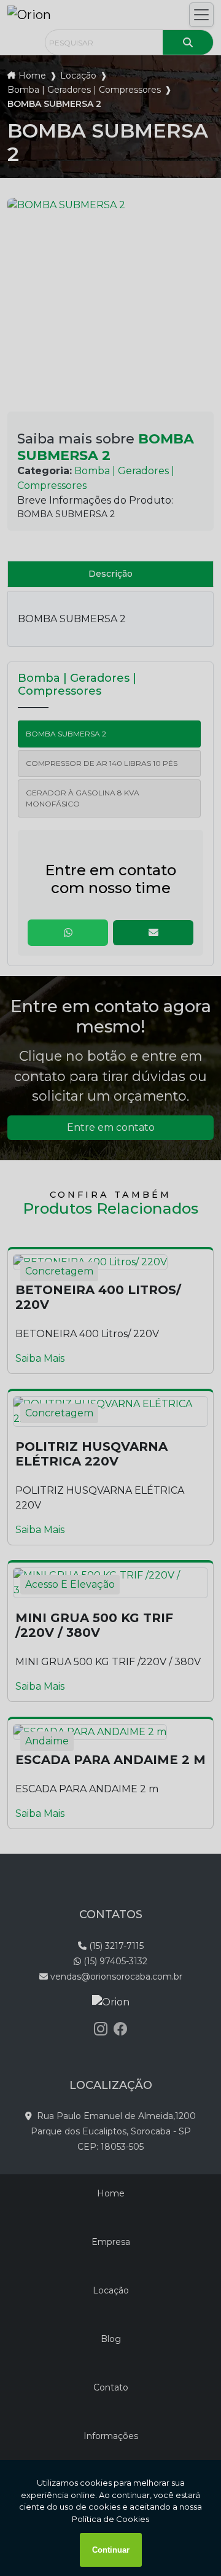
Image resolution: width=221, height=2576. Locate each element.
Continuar (111, 2550)
